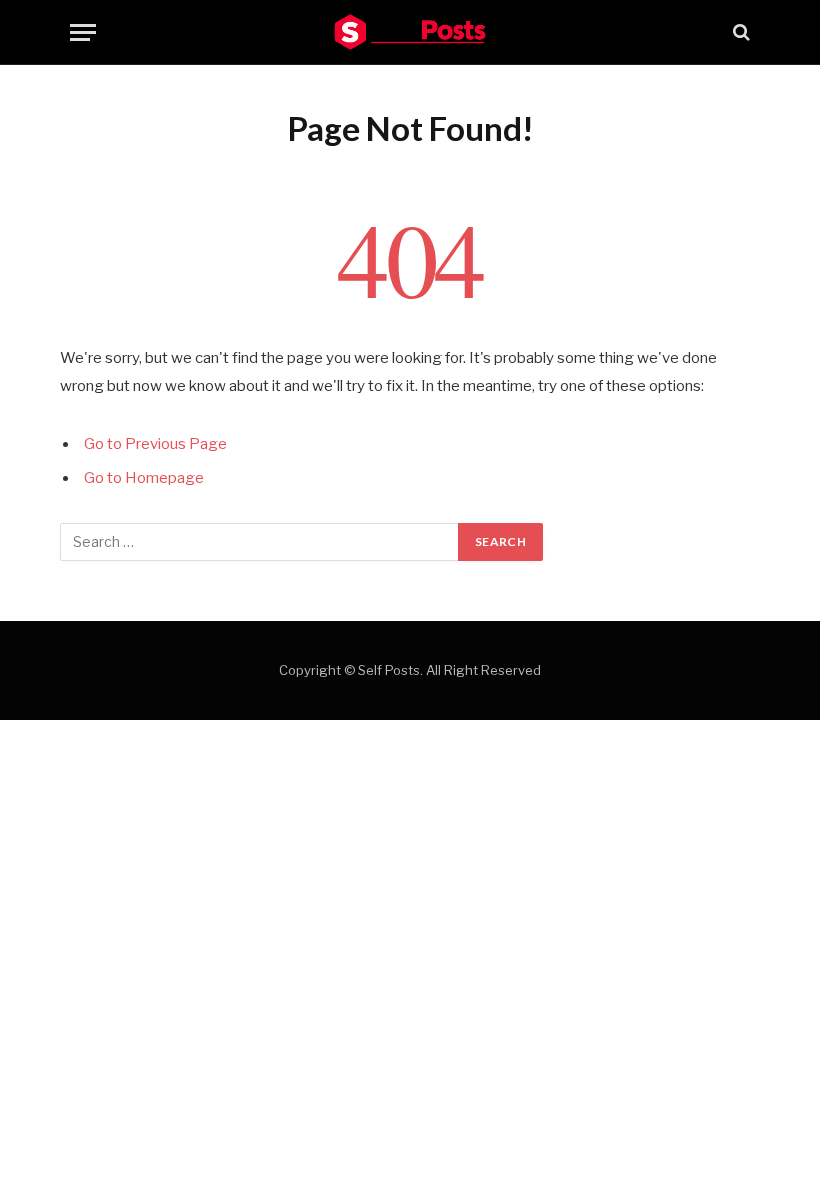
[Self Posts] (410, 32)
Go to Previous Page (155, 444)
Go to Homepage (144, 478)
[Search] (739, 32)
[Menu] (83, 32)
